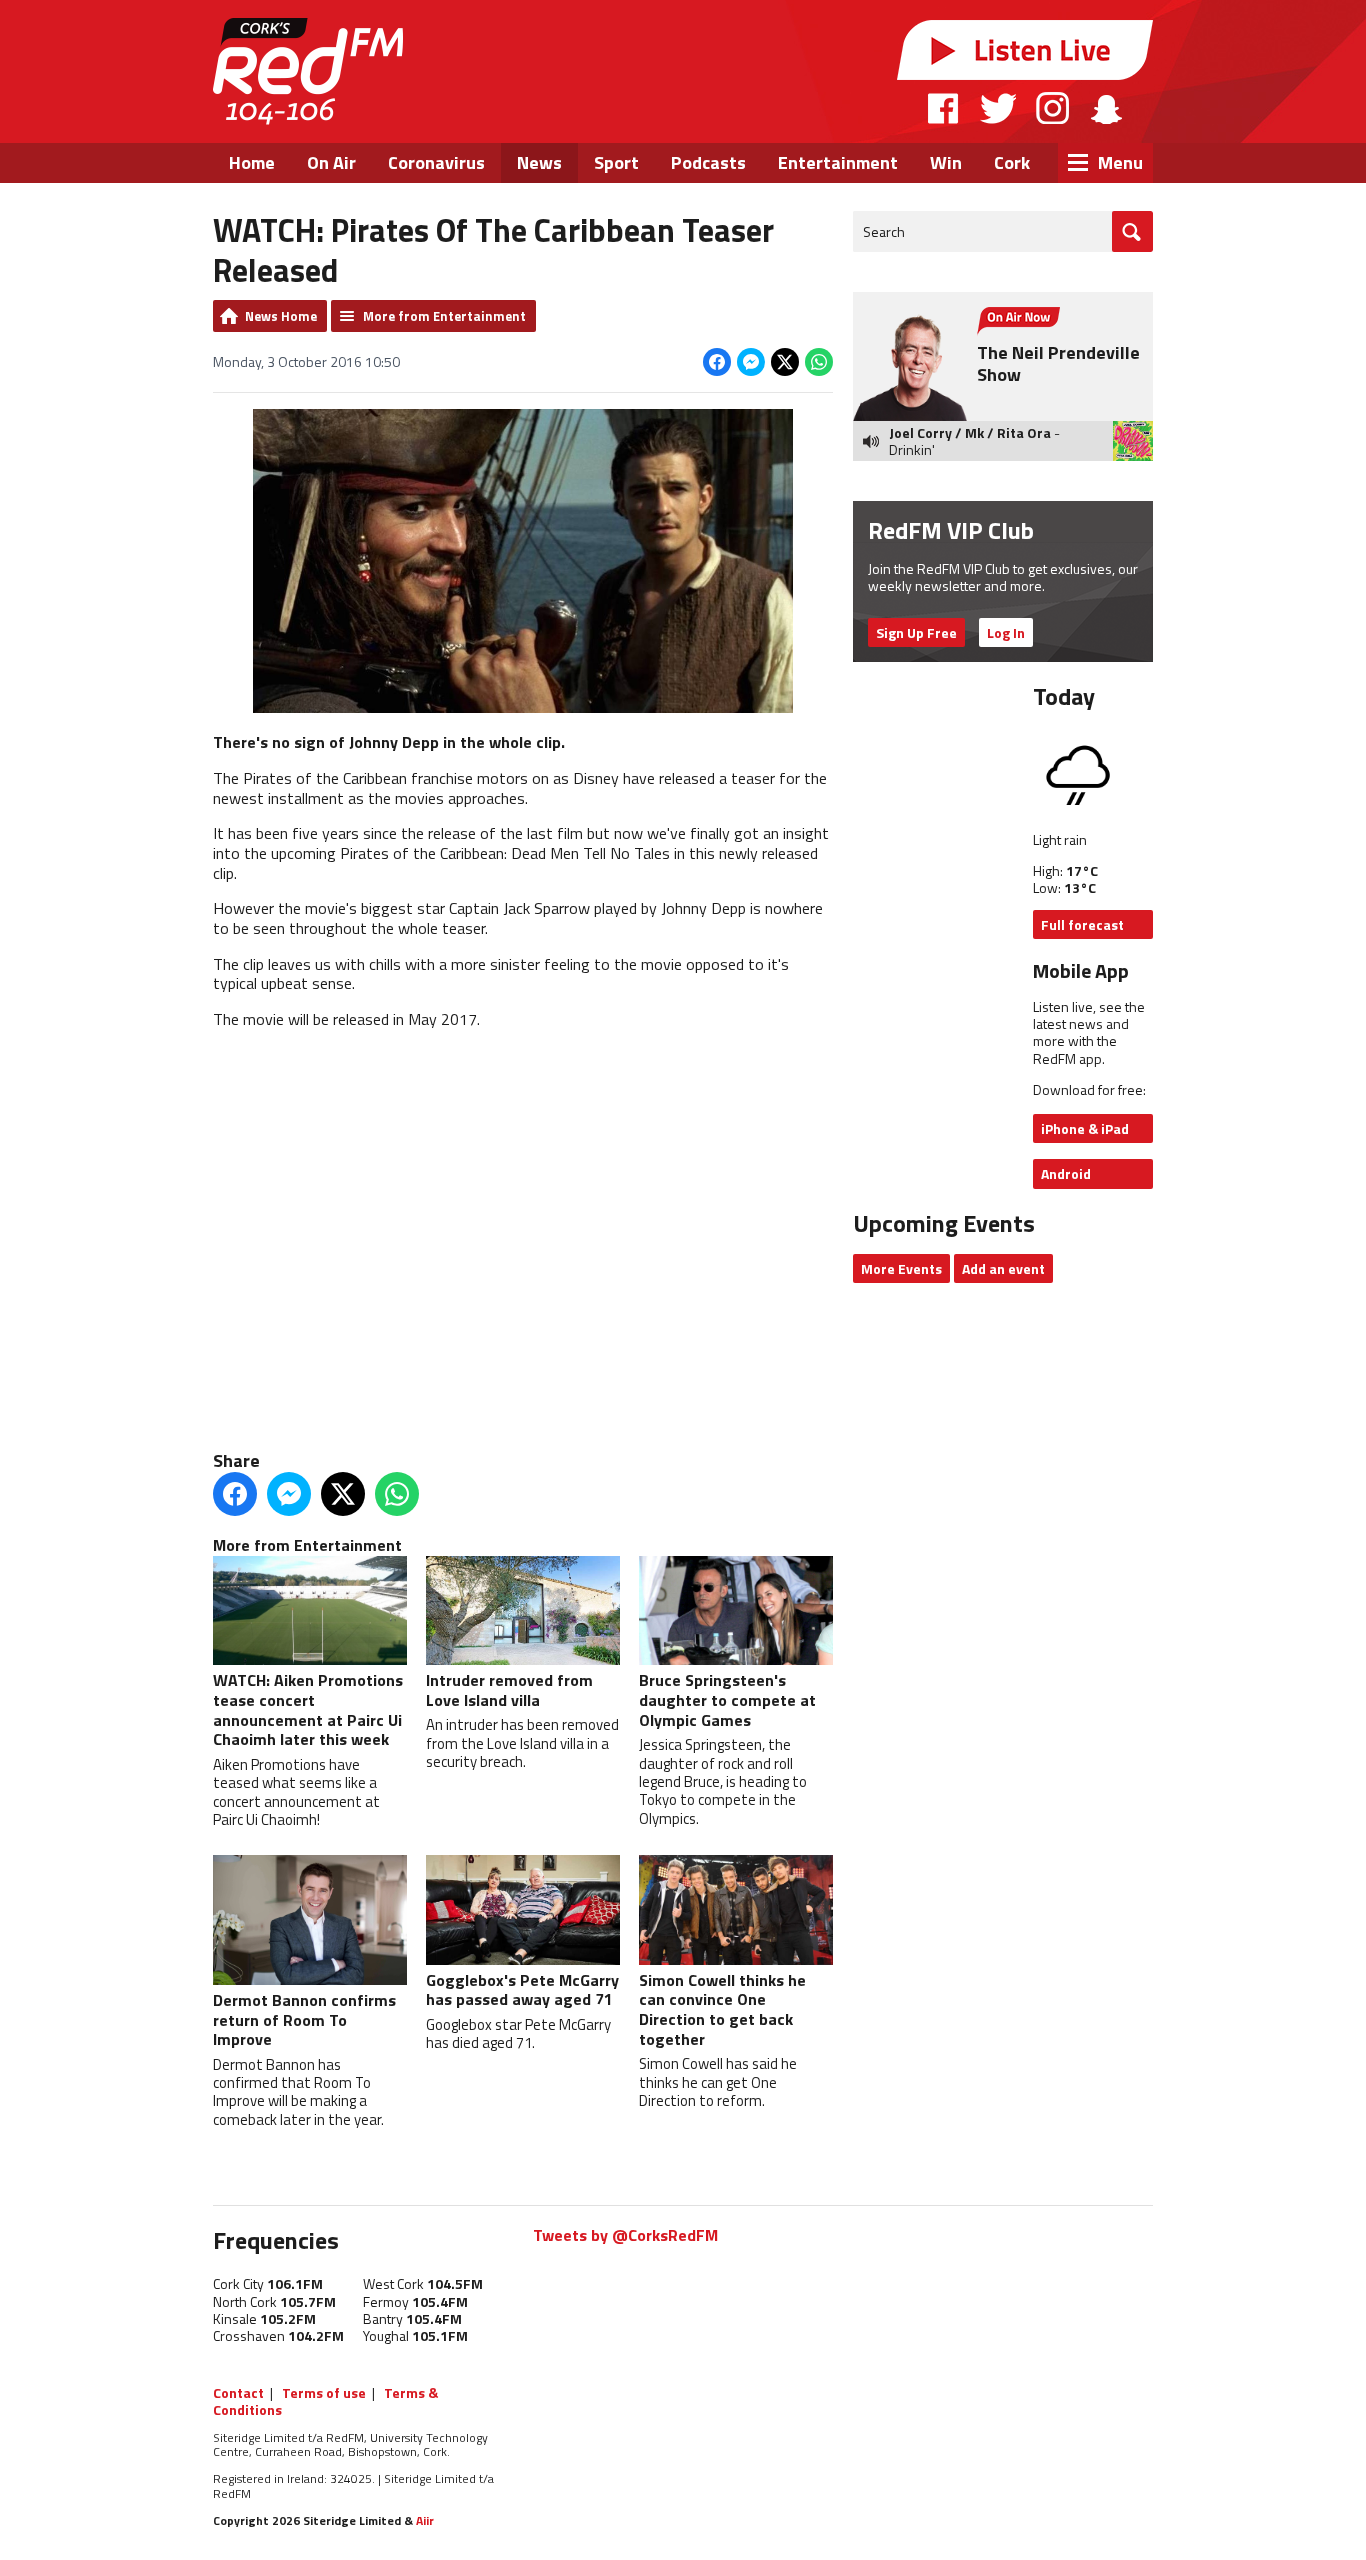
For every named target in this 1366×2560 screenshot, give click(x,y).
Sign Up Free (916, 632)
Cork (1012, 162)
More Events (901, 1268)
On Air (331, 162)
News (539, 162)
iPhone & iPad (1085, 1128)
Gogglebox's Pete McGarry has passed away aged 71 (522, 1989)
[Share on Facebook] (717, 362)
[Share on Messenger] (751, 362)
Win (946, 162)
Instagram (1052, 108)
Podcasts (708, 162)
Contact (238, 2392)
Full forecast (1082, 924)
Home (252, 162)
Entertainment (838, 162)
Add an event (1003, 1268)
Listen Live (1025, 50)
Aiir (425, 2520)
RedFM (308, 71)
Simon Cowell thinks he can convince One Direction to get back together (722, 2009)
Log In (1006, 632)
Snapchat (1105, 108)
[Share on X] (785, 362)
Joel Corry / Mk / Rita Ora (970, 432)
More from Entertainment (444, 316)
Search (884, 231)
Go (1132, 231)
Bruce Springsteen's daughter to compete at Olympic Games (727, 1699)
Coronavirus (436, 162)
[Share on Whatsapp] (819, 362)
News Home (281, 316)
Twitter (998, 108)
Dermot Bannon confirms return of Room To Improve (304, 2019)
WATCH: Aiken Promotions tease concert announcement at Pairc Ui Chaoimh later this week (308, 1709)
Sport (616, 162)
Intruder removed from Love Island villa (509, 1690)
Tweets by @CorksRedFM (625, 2235)
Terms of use (324, 2392)
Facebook (944, 108)
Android (1066, 1173)
